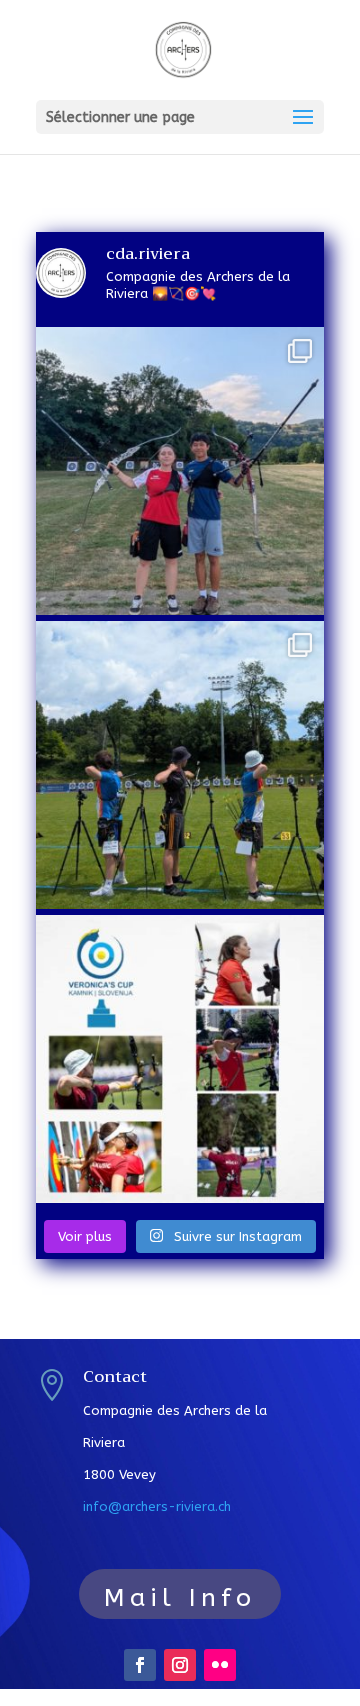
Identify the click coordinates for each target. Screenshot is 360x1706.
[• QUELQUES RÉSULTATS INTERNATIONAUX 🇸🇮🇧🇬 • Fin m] (180, 765)
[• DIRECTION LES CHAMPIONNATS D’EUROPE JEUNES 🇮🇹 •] (180, 471)
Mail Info (180, 1598)
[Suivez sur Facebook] (140, 1665)
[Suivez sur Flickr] (220, 1665)
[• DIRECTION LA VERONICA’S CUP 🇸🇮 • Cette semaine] (180, 1059)
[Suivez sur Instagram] (180, 1665)
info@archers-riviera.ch (157, 1506)
